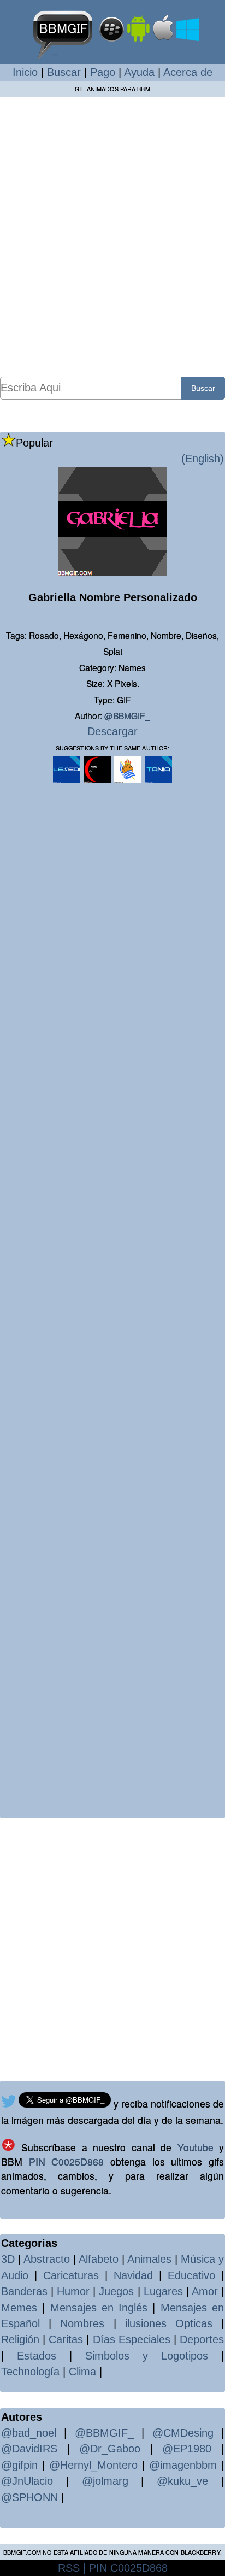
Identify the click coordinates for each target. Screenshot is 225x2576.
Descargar (112, 731)
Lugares (163, 2291)
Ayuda (139, 72)
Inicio (25, 72)
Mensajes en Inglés (99, 2308)
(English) (203, 459)
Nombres (82, 2323)
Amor (205, 2291)
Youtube (196, 2147)
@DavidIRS (29, 2449)
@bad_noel (29, 2433)
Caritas (66, 2339)
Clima (82, 2372)
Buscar (64, 72)
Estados (37, 2356)
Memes (19, 2308)
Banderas (24, 2291)
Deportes (202, 2339)
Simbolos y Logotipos (147, 2356)
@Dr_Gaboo (110, 2449)
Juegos (116, 2291)
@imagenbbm (183, 2465)
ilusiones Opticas (169, 2323)
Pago (103, 72)
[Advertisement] (112, 236)
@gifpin (19, 2465)
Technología (30, 2372)
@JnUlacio (27, 2481)
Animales (149, 2259)
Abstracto (47, 2259)
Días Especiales (132, 2339)
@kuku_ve (182, 2481)
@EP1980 (187, 2449)
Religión (20, 2339)
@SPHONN (29, 2497)
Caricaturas (71, 2275)
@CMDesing (183, 2433)
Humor (73, 2291)
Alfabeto (99, 2259)
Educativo (191, 2275)
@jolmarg (105, 2481)
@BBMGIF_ (127, 715)
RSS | (72, 2568)
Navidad (133, 2275)
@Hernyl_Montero (93, 2465)
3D (8, 2259)
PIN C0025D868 (67, 2161)
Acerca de (188, 72)
